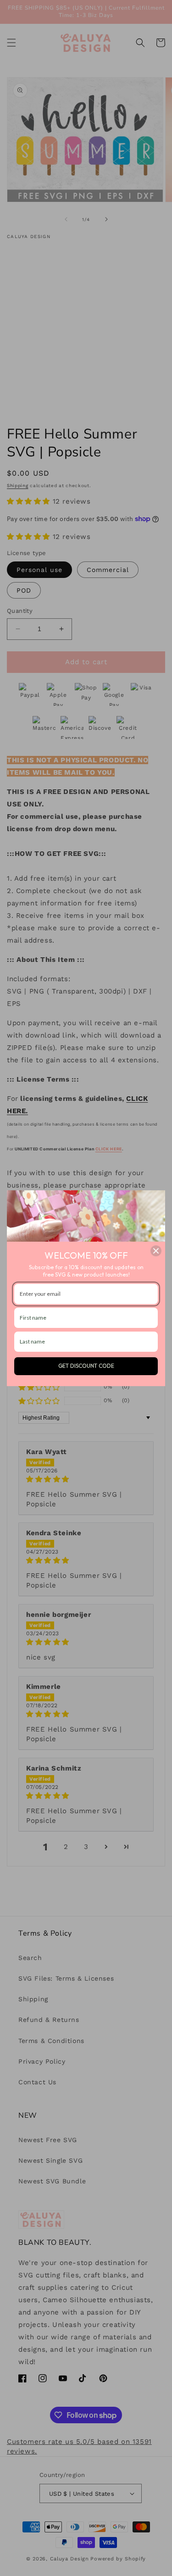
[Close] (156, 1251)
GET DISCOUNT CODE (86, 1366)
